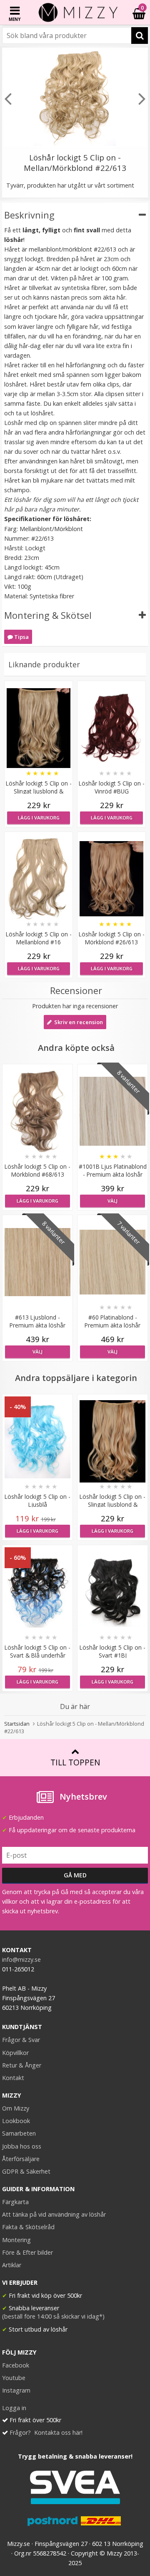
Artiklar (12, 2265)
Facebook (16, 2365)
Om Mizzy (16, 2108)
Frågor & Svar (21, 2040)
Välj (112, 1201)
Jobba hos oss (22, 2146)
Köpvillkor (15, 2053)
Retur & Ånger (22, 2065)
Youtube (14, 2378)
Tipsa (21, 637)
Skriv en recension (77, 1022)
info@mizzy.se (21, 1959)
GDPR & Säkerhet (26, 2171)
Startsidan (17, 1724)
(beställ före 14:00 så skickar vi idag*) (53, 2316)
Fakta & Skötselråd (28, 2227)
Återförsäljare (21, 2159)
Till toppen (75, 1762)
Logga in (14, 2408)
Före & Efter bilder (27, 2252)
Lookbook (16, 2121)
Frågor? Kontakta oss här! (46, 2432)
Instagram (16, 2390)
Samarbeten (19, 2133)
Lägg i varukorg (39, 818)
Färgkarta (15, 2202)
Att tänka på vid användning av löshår (54, 2214)
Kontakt (13, 2078)
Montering (16, 2240)
